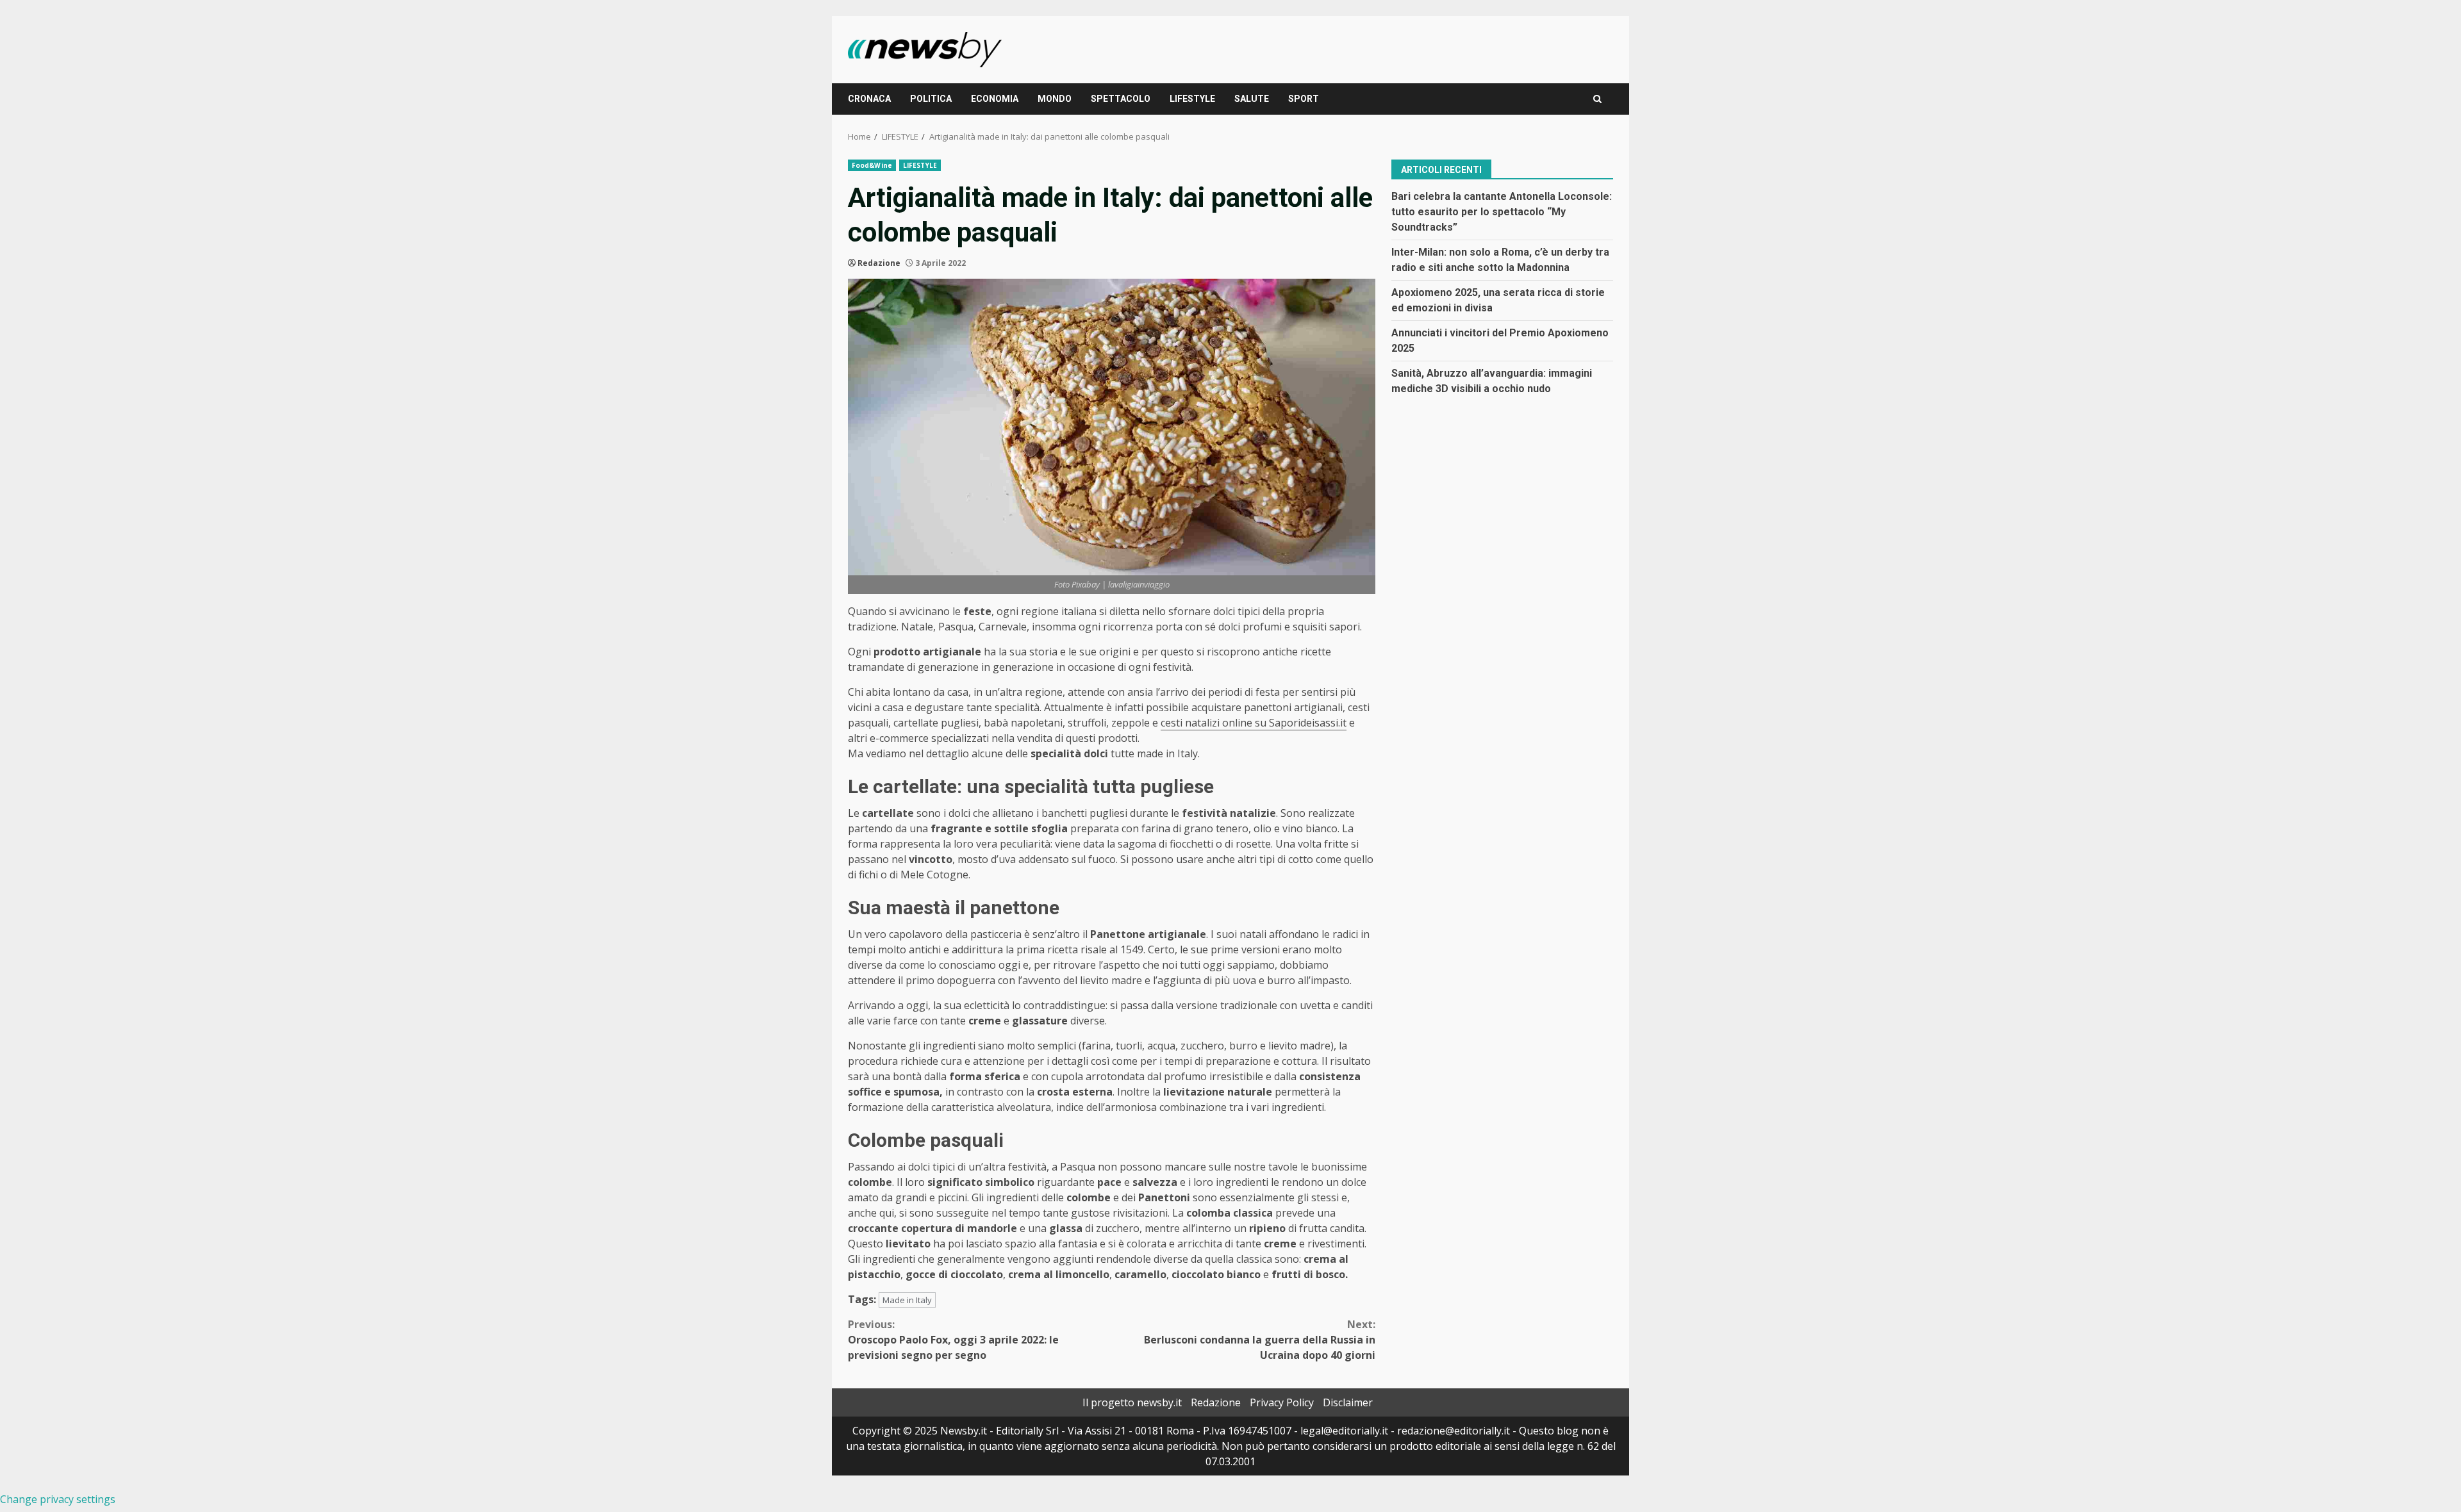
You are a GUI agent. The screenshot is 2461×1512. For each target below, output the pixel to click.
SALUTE (1252, 99)
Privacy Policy (1282, 1402)
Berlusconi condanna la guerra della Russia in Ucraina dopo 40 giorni (1260, 1340)
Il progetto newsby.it (1132, 1402)
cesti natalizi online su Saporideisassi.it (1254, 723)
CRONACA (869, 99)
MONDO (1055, 99)
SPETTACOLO (1121, 99)
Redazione (879, 263)
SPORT (1304, 99)
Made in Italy (907, 1300)
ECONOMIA (995, 99)
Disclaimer (1348, 1402)
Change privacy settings (58, 1499)
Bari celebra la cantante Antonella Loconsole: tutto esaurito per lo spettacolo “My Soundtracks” (1502, 212)
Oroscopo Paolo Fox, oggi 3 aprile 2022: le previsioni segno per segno (953, 1340)
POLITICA (931, 99)
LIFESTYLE (1192, 99)
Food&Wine (872, 165)
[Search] (1597, 99)
